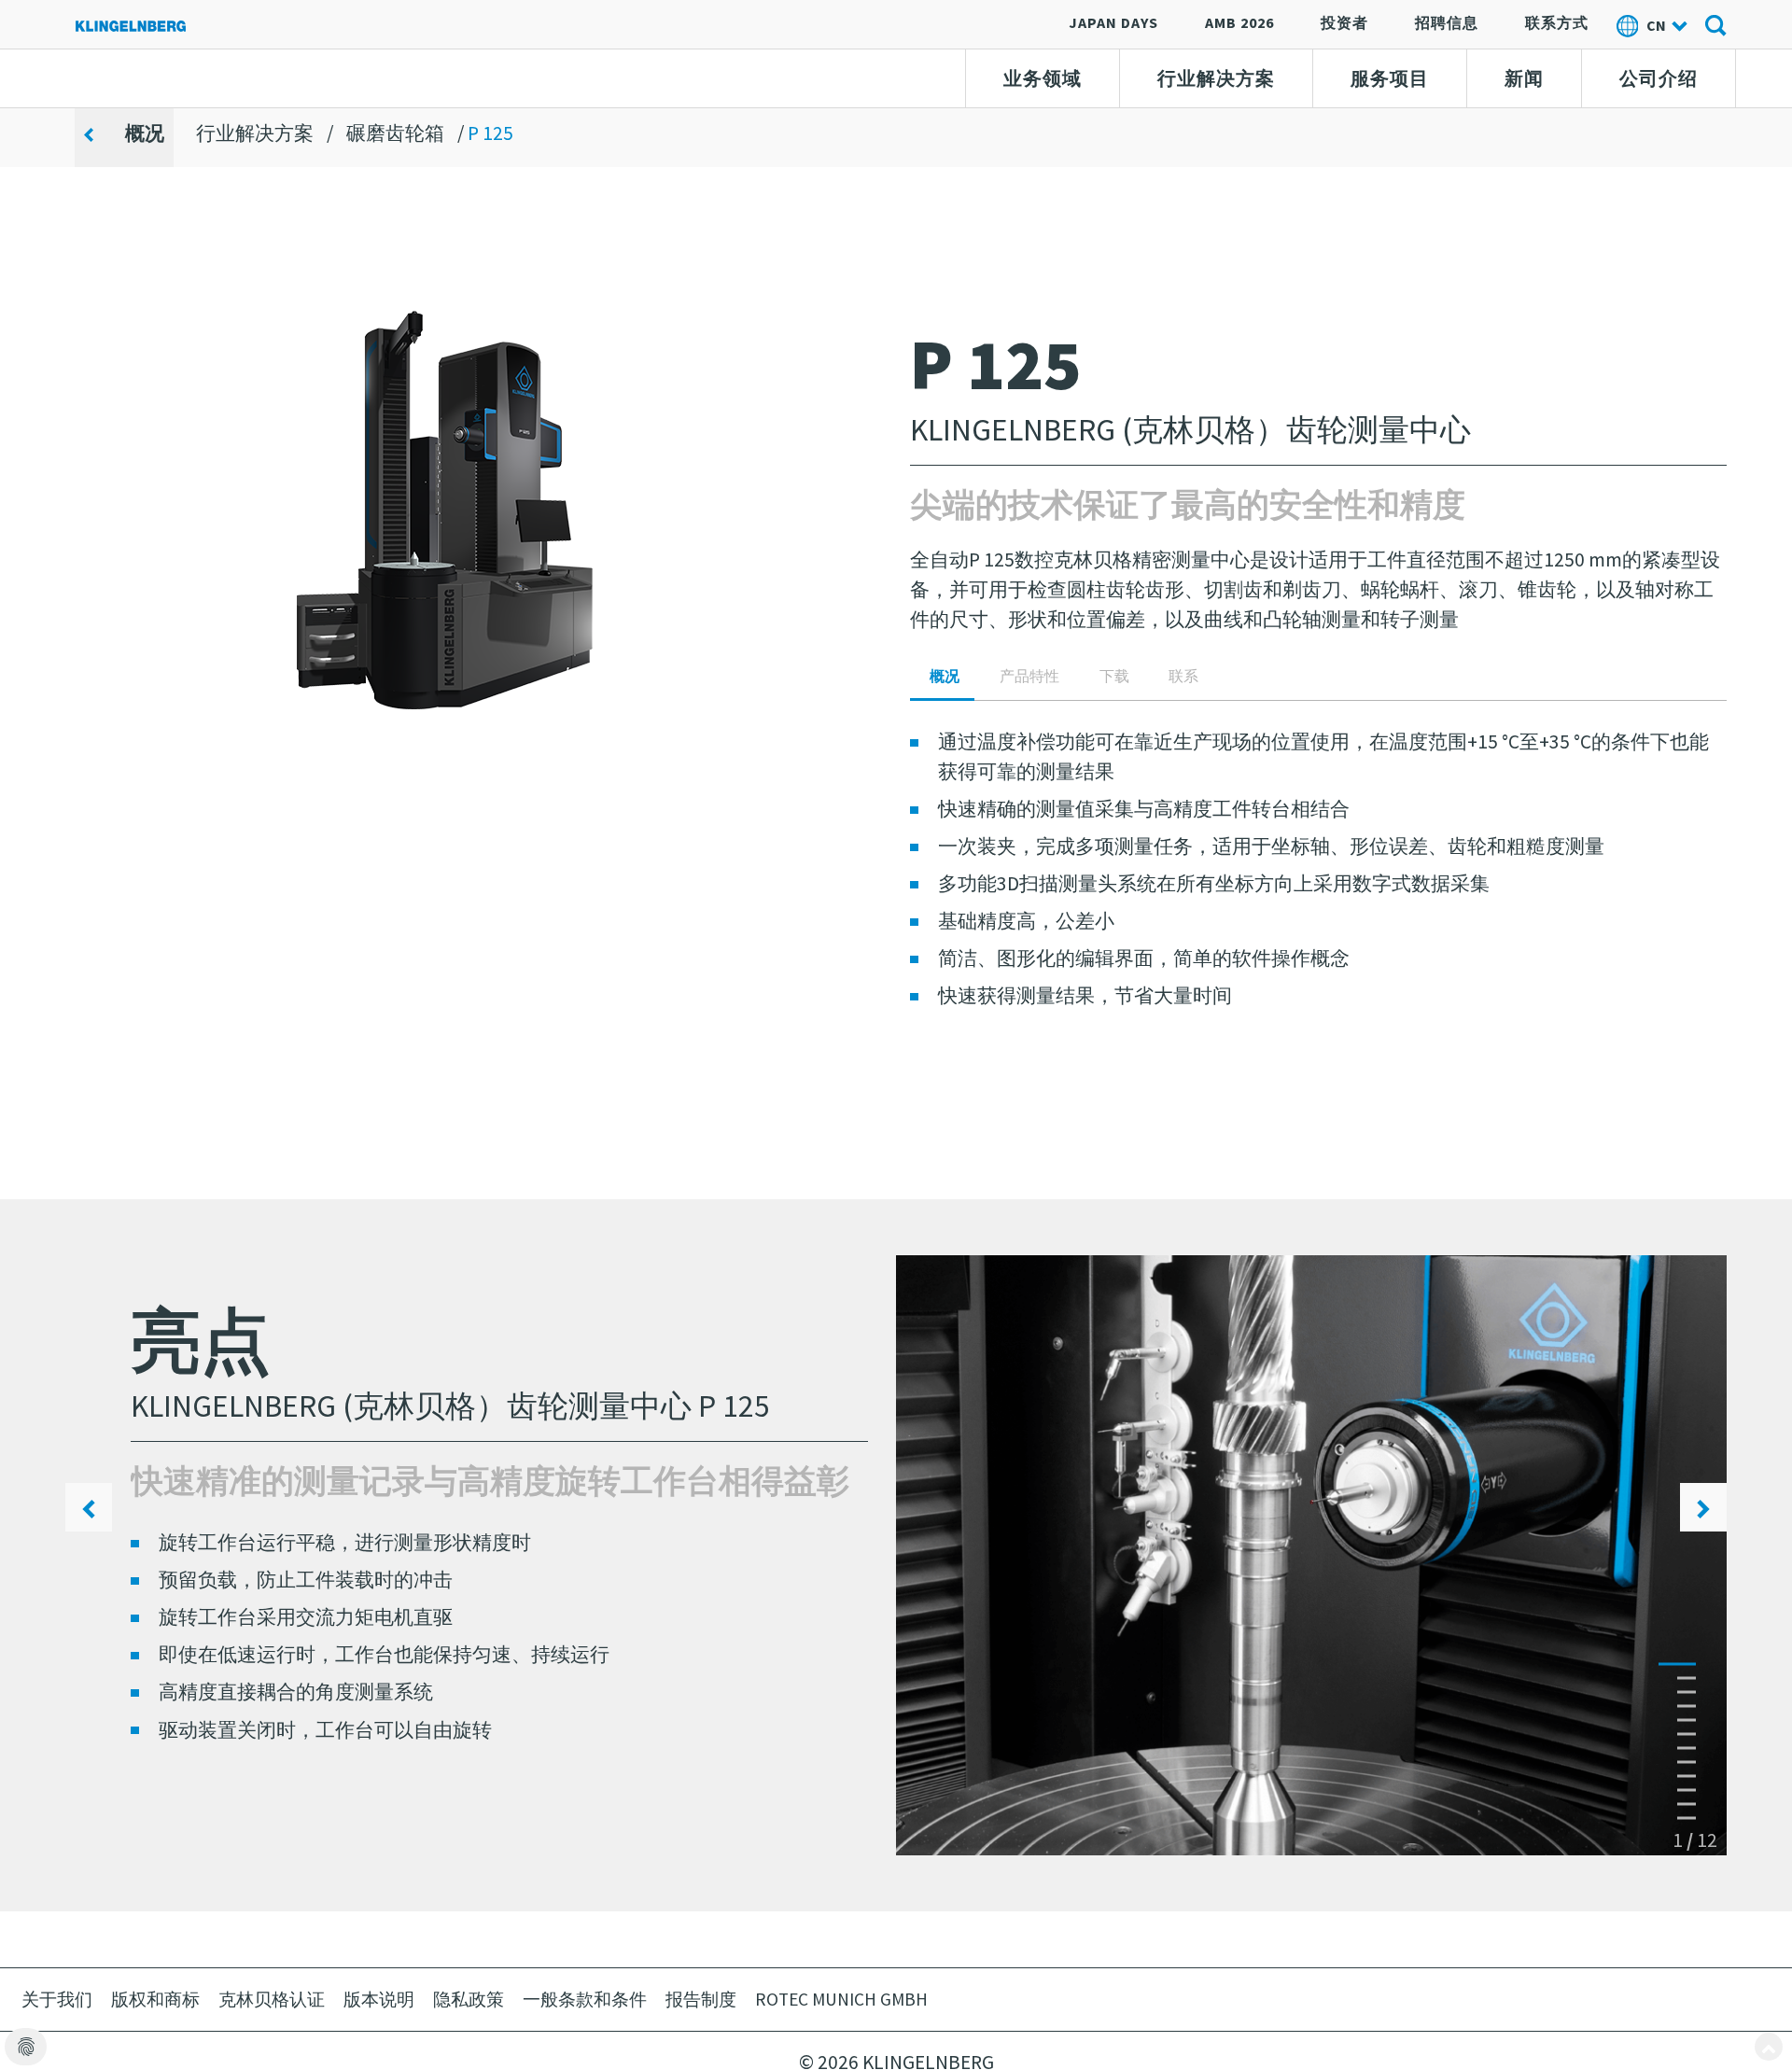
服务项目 (1390, 78)
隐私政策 (469, 1999)
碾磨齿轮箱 (395, 133)
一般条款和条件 (585, 1999)
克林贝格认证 (272, 1999)
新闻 (1524, 78)
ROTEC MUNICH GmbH (841, 1999)
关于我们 (57, 1999)
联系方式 (1557, 22)
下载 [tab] (1114, 676)
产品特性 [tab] (1029, 676)
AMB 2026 (1239, 22)
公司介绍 (1659, 78)
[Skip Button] (1769, 2047)
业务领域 (1043, 78)
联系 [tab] (1183, 676)
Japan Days (1113, 22)
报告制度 (701, 1999)
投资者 (1344, 22)
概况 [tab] (945, 676)
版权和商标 (155, 1999)
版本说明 (379, 1999)
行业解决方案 (1216, 78)
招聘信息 (1447, 22)
